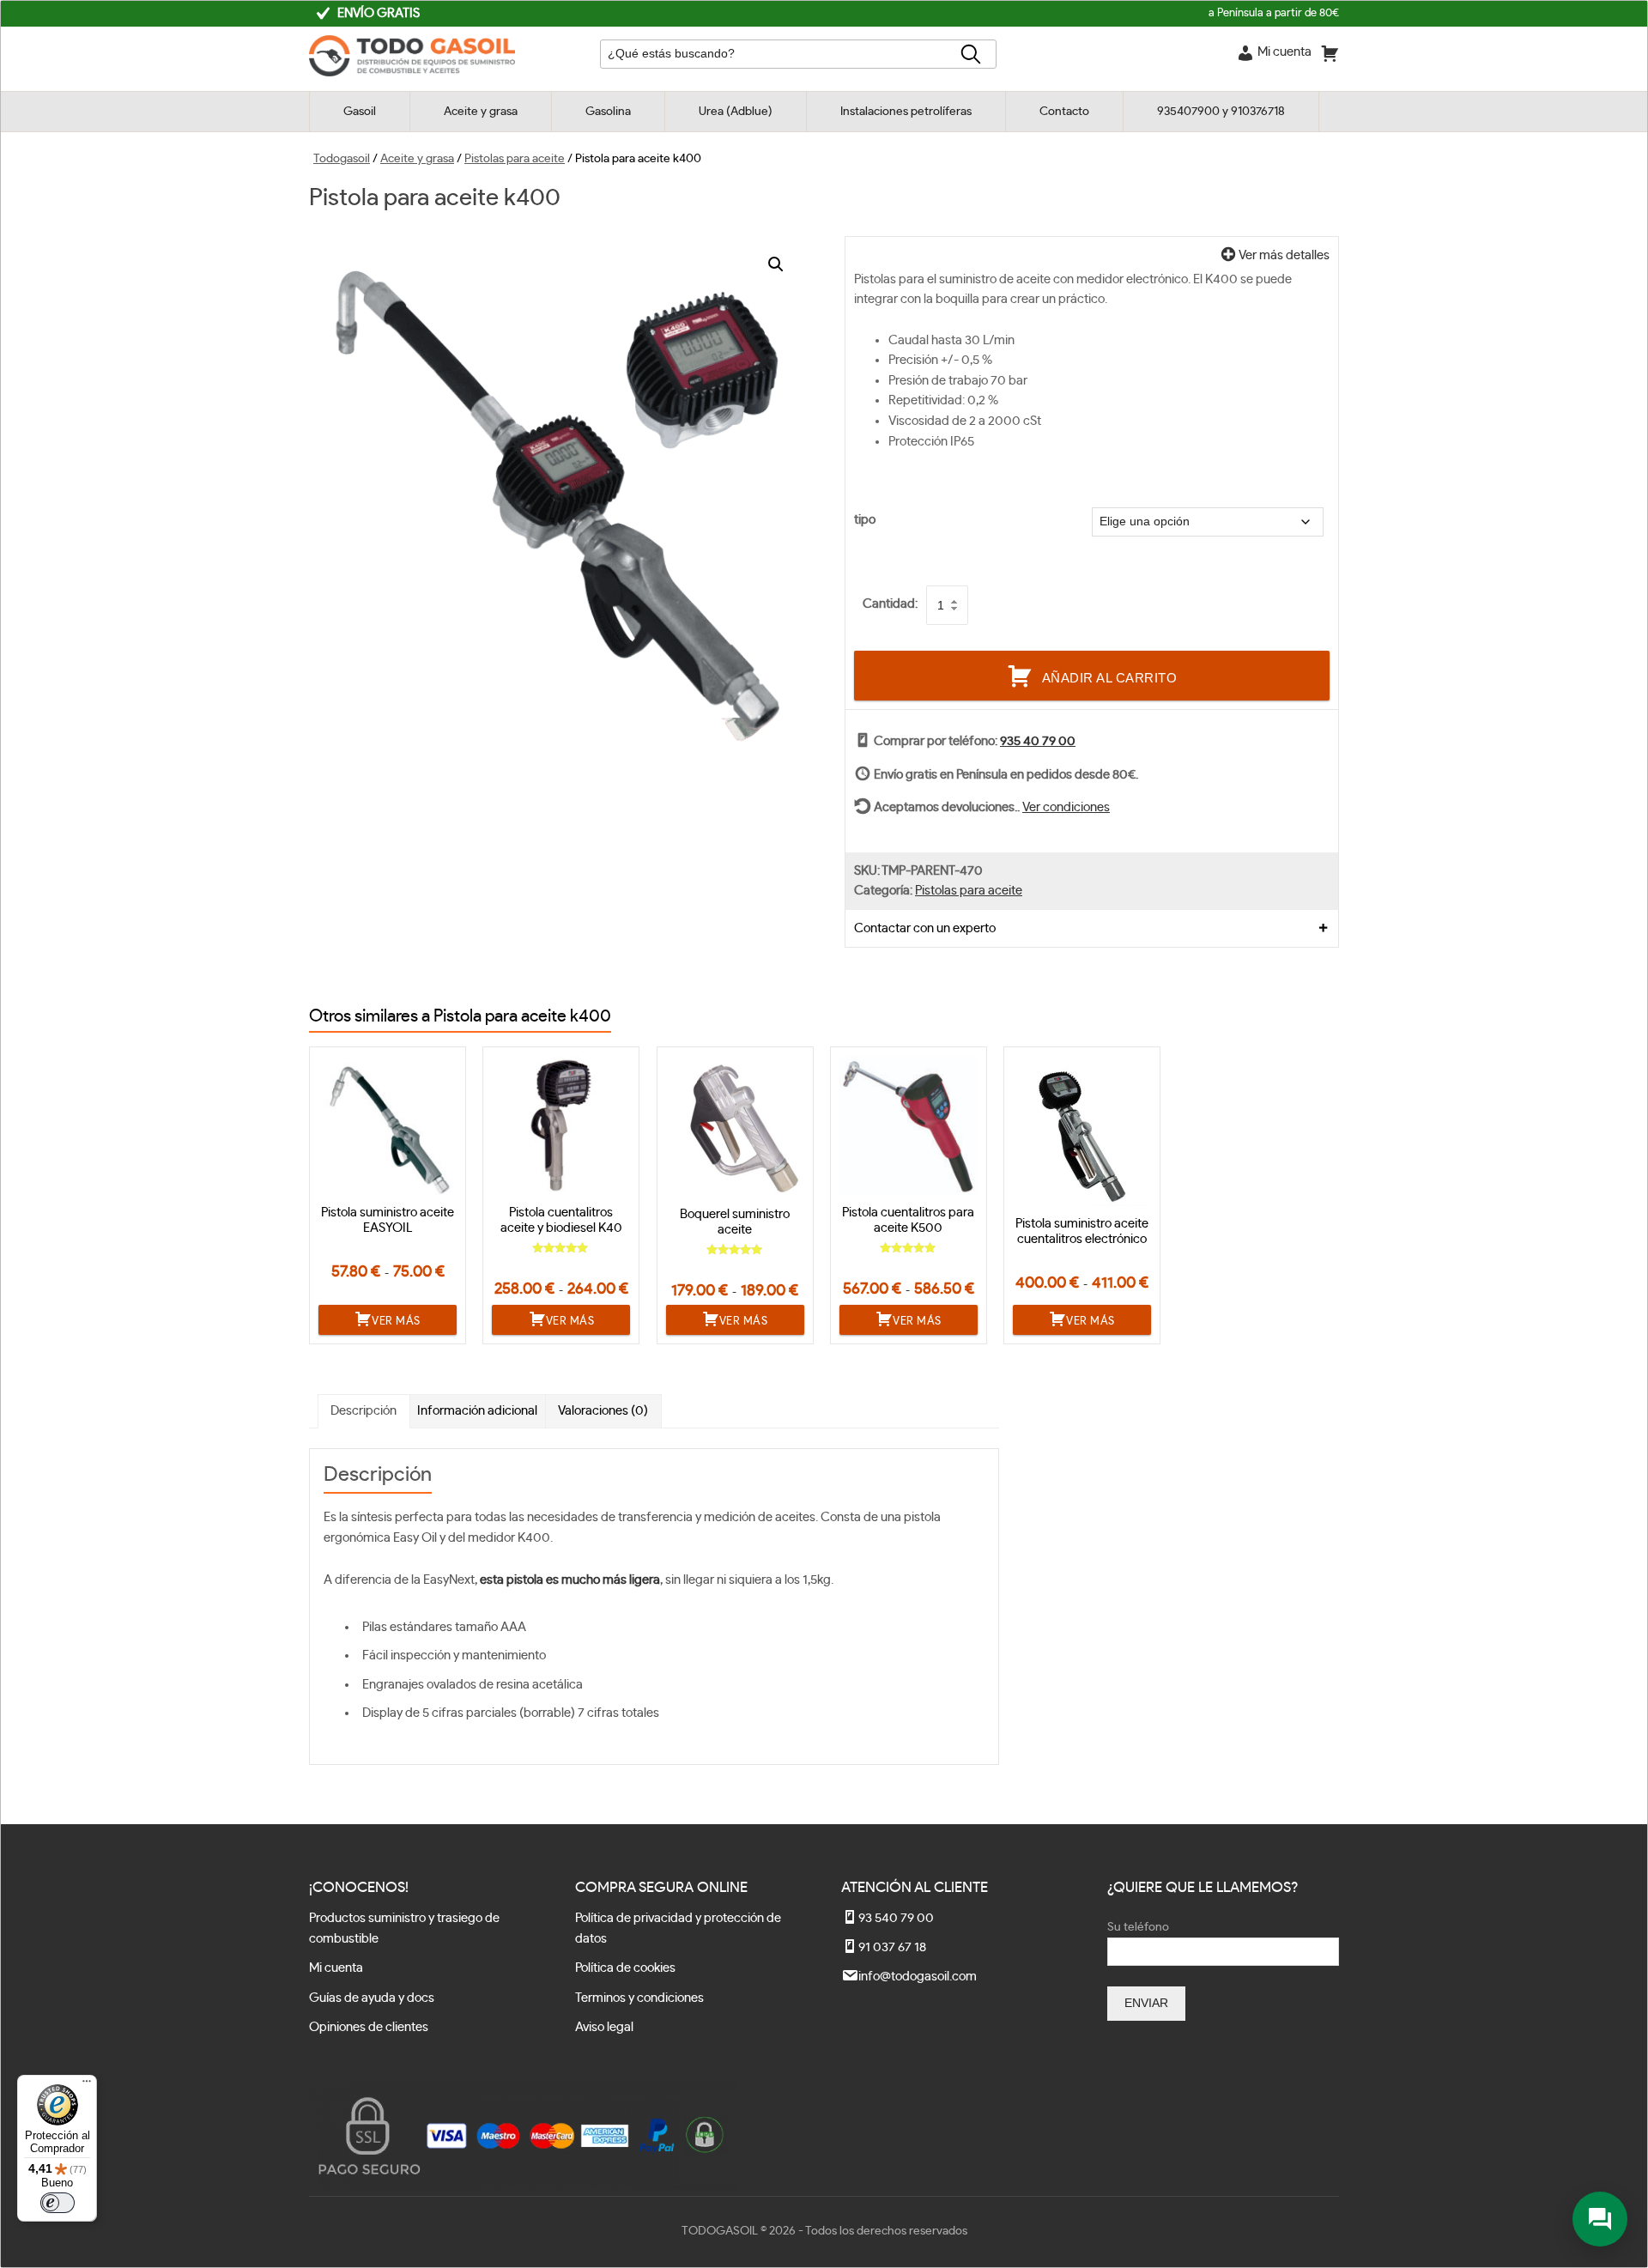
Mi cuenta (336, 1968)
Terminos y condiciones (639, 1998)
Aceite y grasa (417, 159)
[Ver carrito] (1330, 57)
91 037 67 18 (892, 1947)
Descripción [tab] (364, 1411)
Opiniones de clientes (369, 2027)
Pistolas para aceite (515, 159)
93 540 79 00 (896, 1918)
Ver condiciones (1066, 807)
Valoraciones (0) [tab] (603, 1411)
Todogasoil (342, 159)
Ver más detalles (1283, 255)
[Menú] (87, 2085)
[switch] (58, 2203)
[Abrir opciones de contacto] (1600, 2219)
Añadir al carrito (1110, 678)
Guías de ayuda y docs (372, 1998)
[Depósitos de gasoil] (412, 73)
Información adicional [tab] (477, 1411)
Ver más (396, 1321)
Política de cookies (625, 1968)
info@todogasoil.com (918, 1977)
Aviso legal (604, 2027)
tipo (865, 520)
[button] (776, 264)
